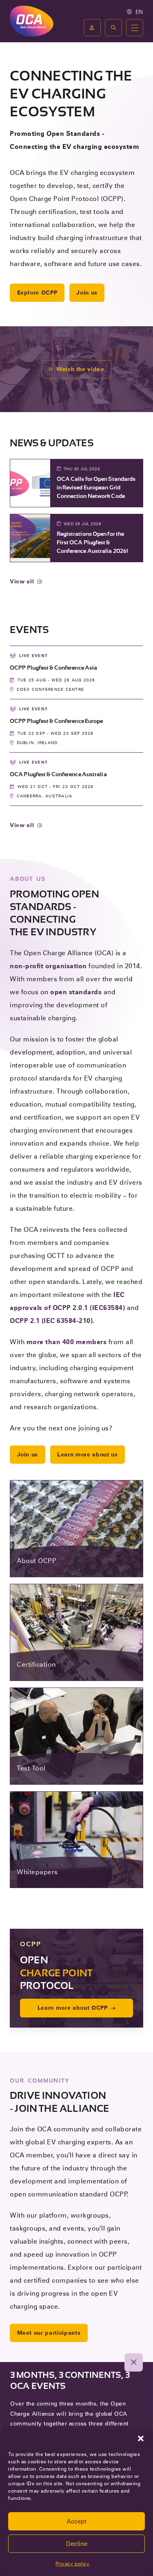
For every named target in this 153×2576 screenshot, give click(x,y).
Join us (87, 293)
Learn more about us (87, 1454)
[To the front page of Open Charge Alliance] (32, 21)
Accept (76, 2521)
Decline (77, 2544)
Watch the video (80, 369)
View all (22, 581)
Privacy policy (72, 2564)
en (139, 12)
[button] (141, 2438)
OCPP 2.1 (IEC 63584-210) (51, 1321)
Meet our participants (49, 2333)
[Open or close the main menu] (135, 28)
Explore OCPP (37, 293)
